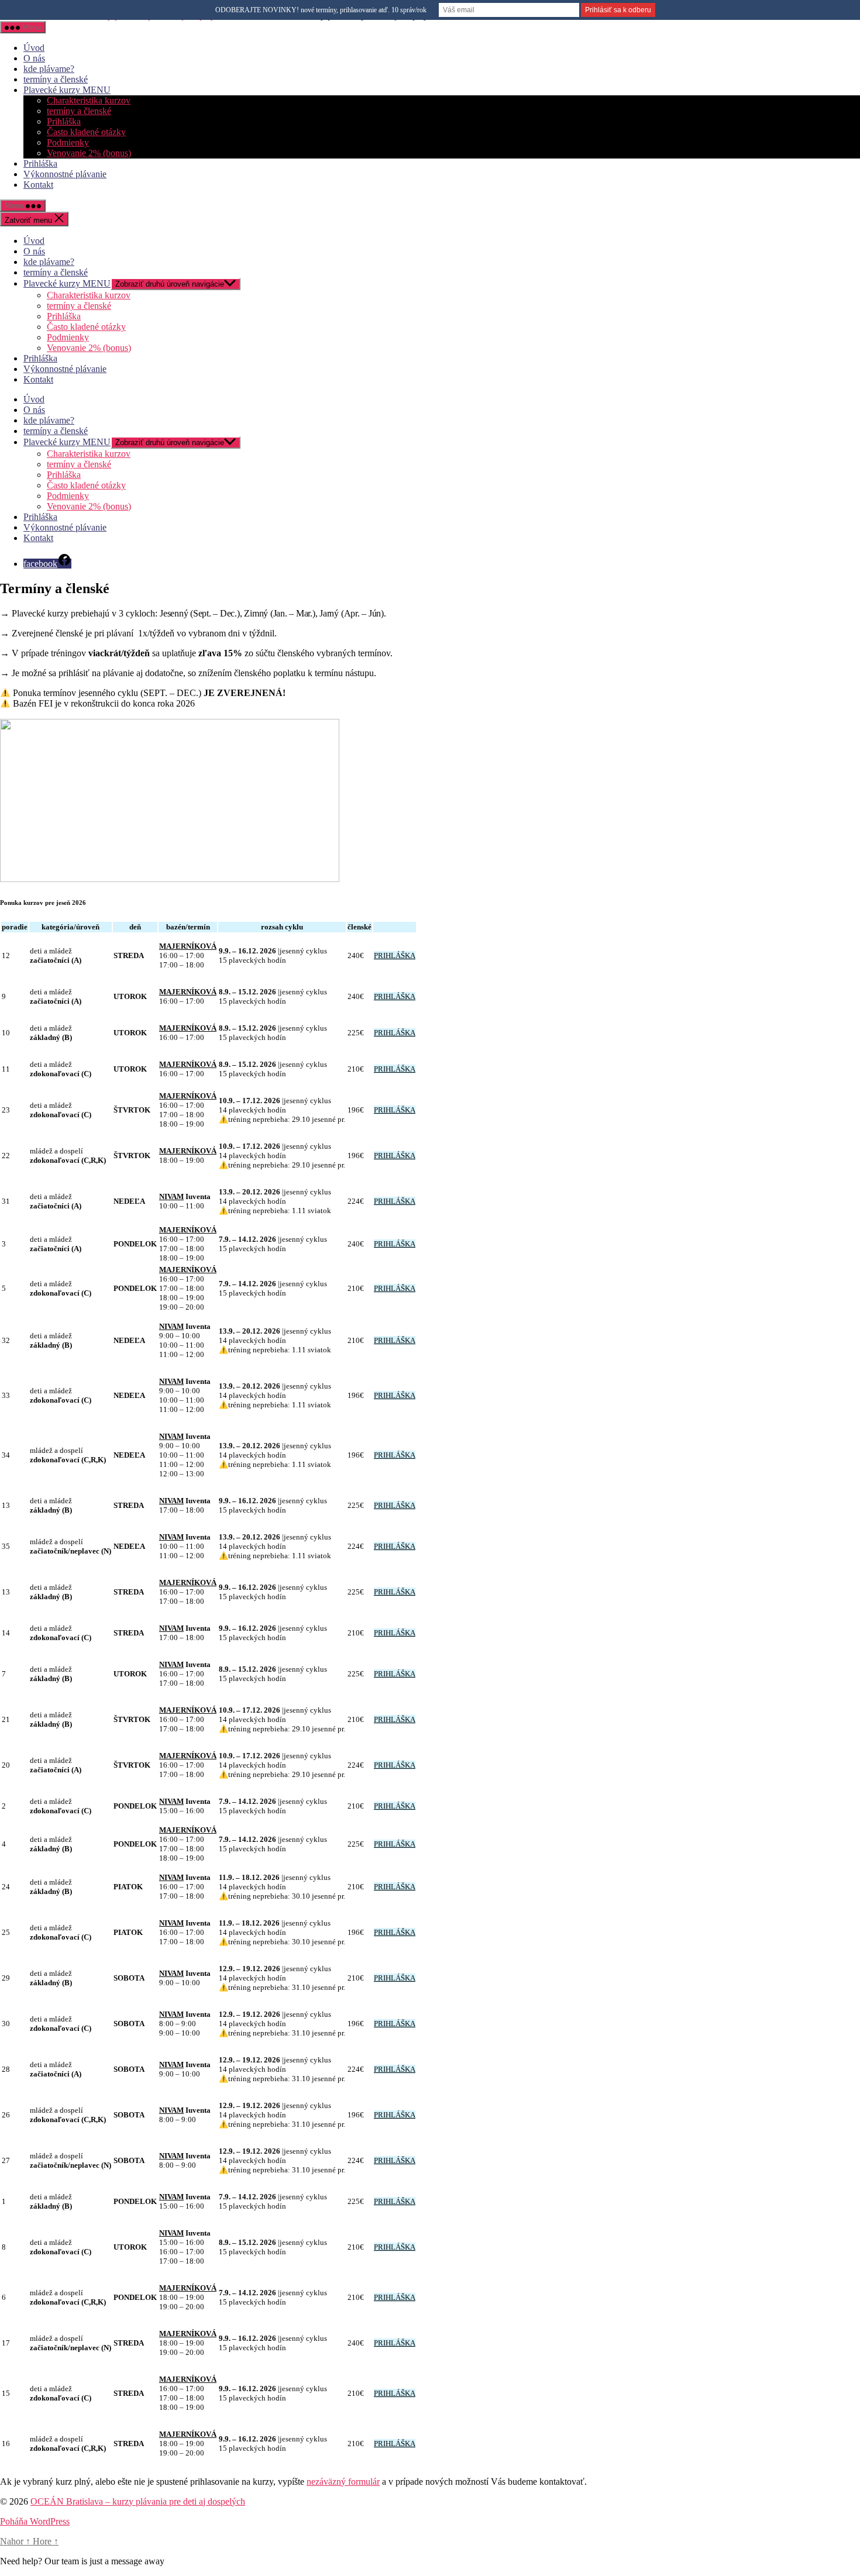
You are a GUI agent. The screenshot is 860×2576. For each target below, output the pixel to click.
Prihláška (64, 121)
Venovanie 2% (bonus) (89, 153)
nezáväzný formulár (343, 2482)
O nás (34, 58)
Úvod (34, 48)
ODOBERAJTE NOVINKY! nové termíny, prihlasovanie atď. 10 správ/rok (321, 10)
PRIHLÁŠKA (395, 955)
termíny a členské (56, 79)
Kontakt (38, 185)
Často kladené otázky (86, 132)
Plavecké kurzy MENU (67, 90)
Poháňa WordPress (35, 2521)
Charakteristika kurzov (89, 100)
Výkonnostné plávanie (65, 174)
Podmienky (68, 142)
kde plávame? (49, 69)
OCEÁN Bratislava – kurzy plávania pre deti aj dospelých (138, 2501)
